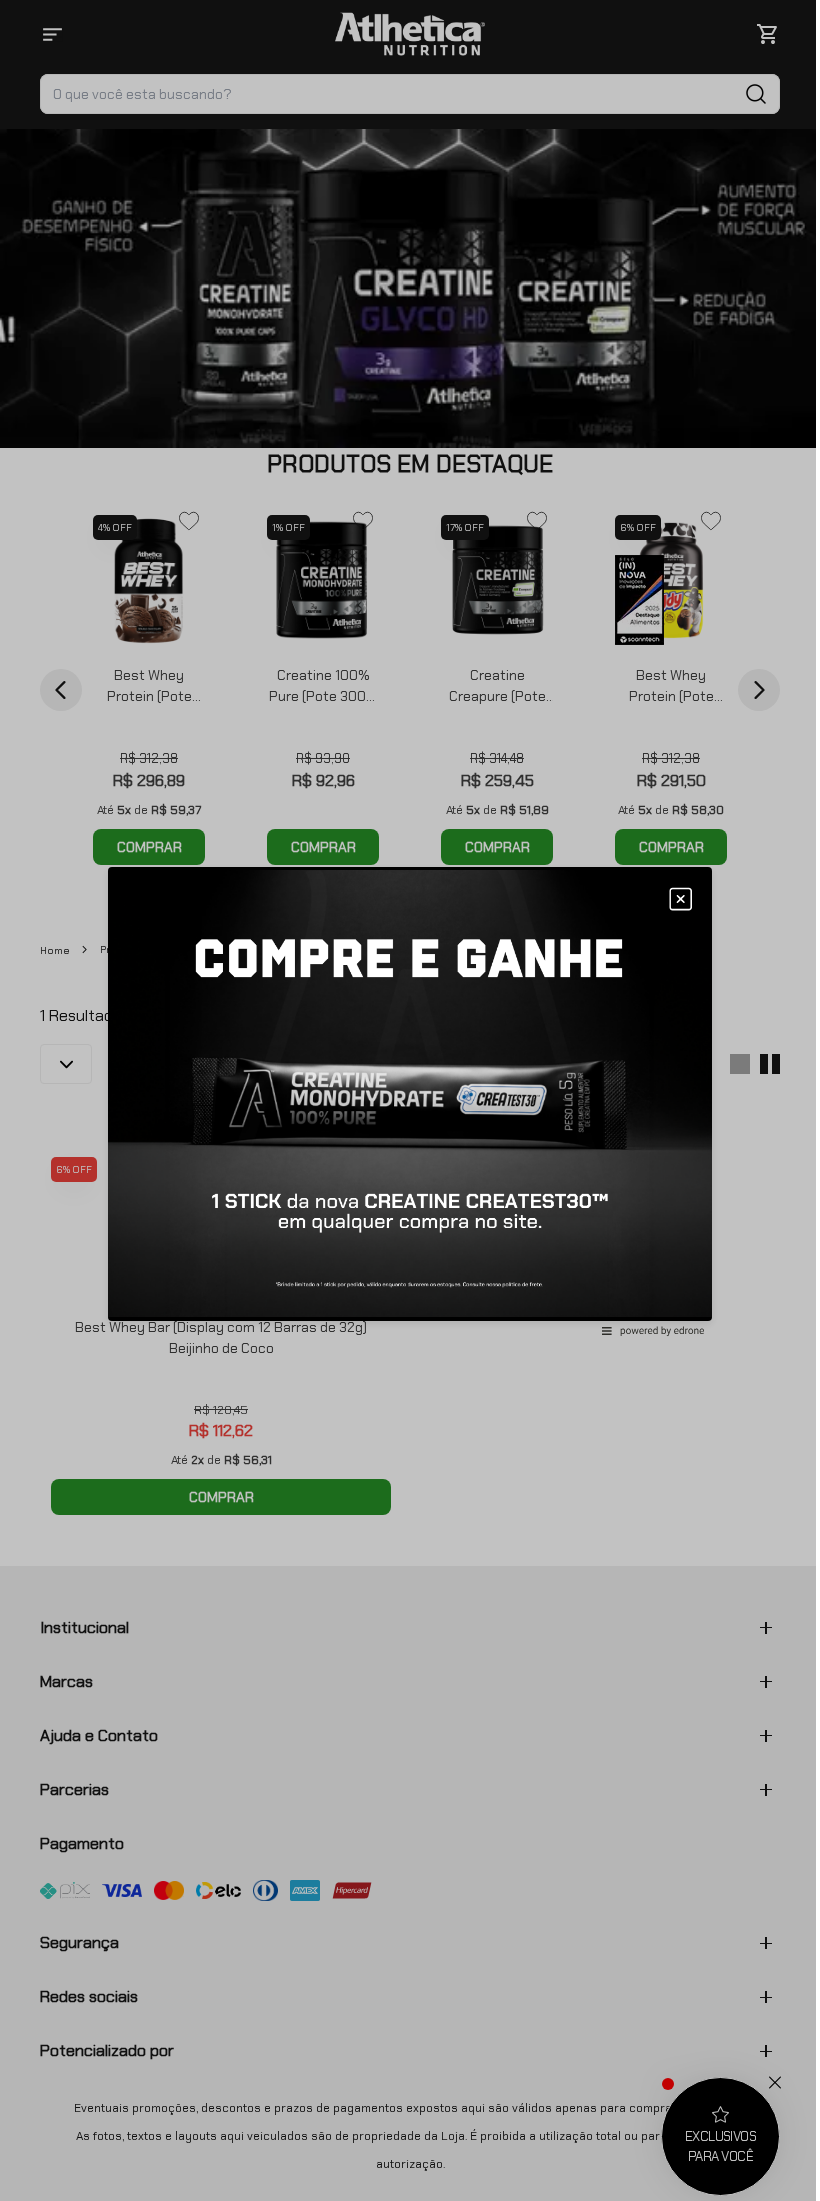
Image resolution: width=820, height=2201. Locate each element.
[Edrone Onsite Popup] (410, 1100)
